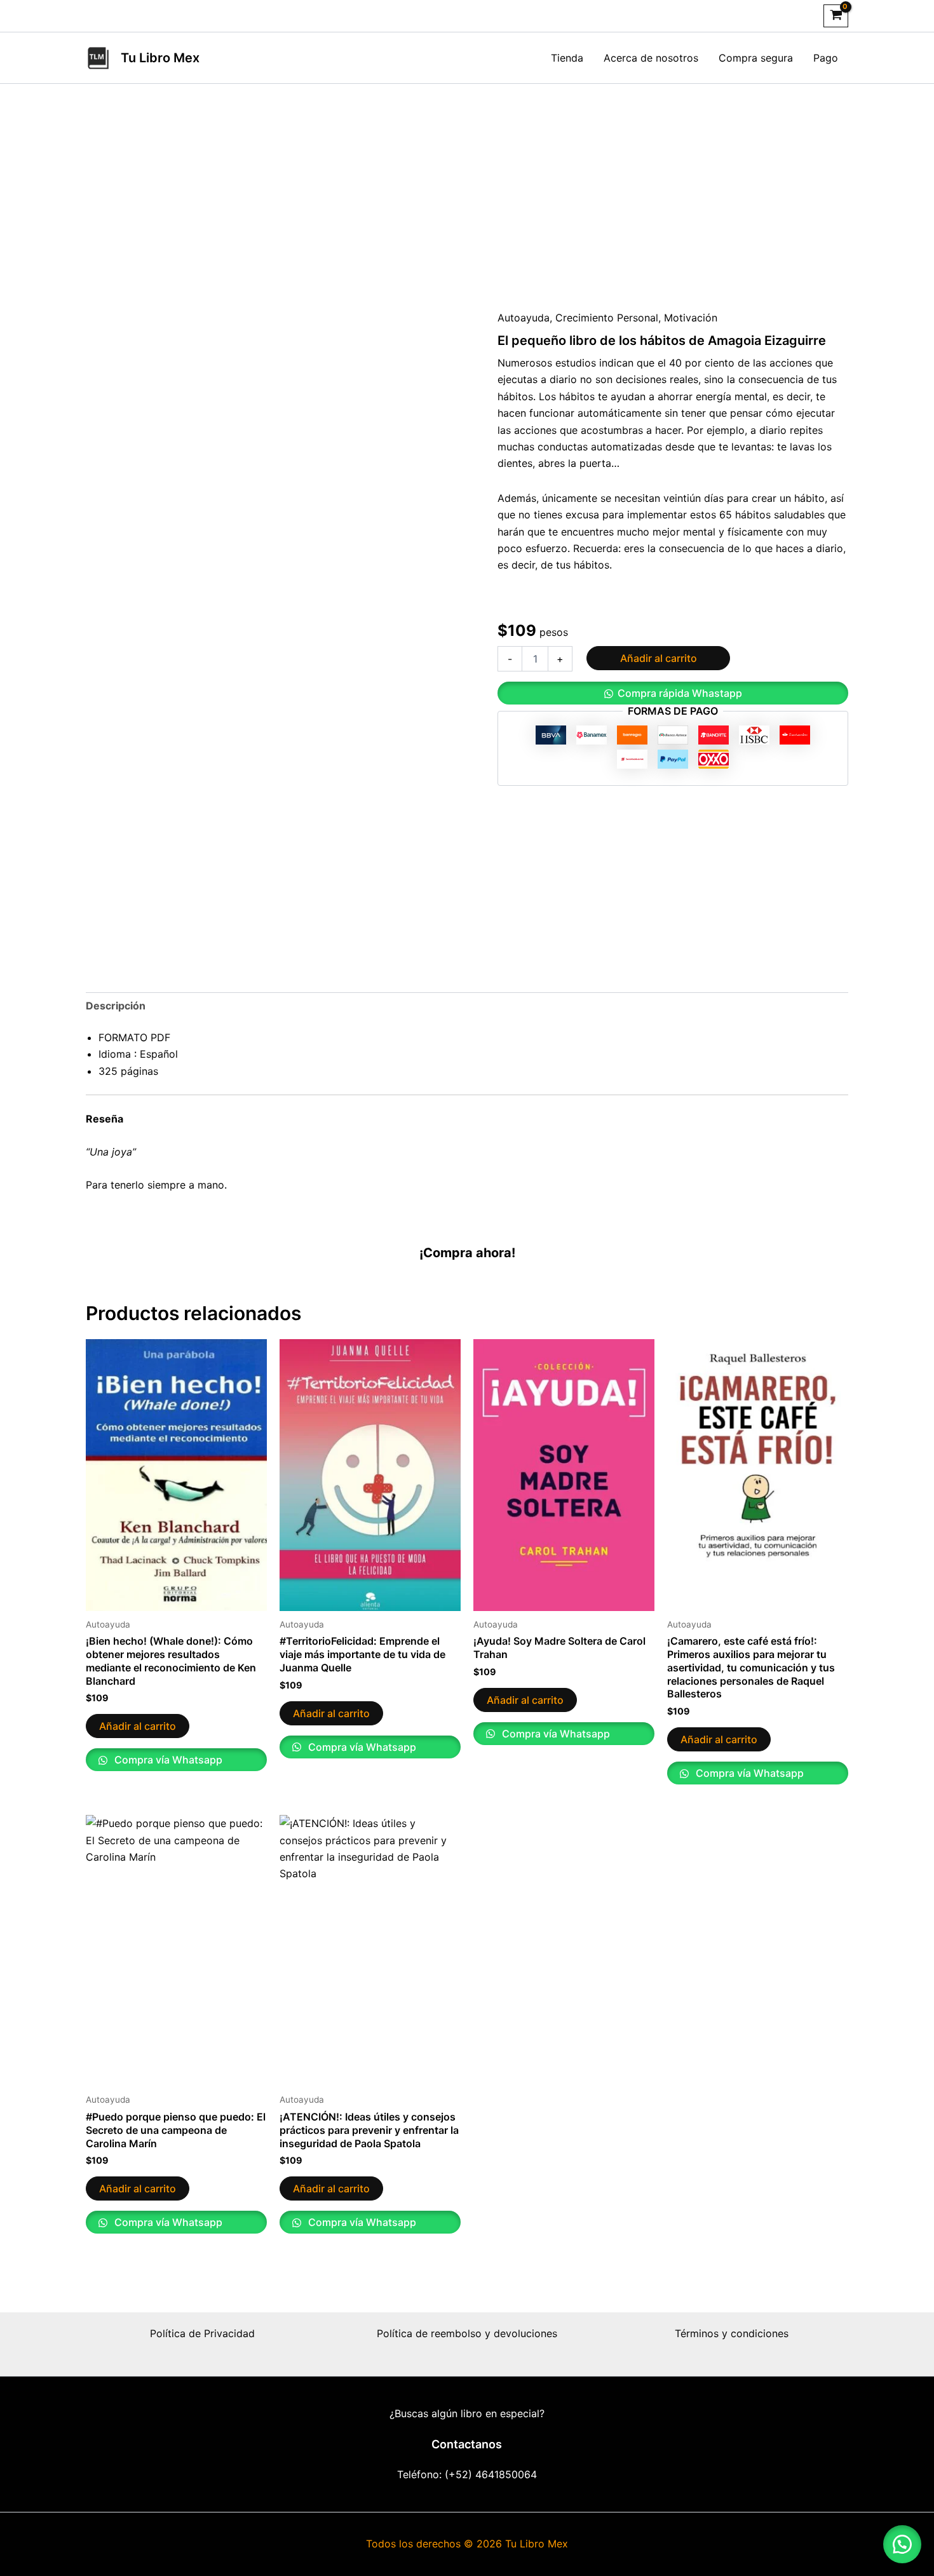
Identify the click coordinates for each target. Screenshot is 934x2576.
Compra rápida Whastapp (680, 693)
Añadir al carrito (659, 658)
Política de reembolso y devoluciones (467, 2333)
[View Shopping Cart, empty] (836, 16)
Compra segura (756, 58)
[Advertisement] (467, 179)
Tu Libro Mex (160, 58)
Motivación (691, 318)
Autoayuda (524, 318)
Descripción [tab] (116, 1006)
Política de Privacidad (202, 2333)
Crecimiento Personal (607, 318)
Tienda (567, 58)
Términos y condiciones (732, 2333)
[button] (673, 693)
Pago (826, 58)
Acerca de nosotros (651, 58)
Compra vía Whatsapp (167, 1760)
